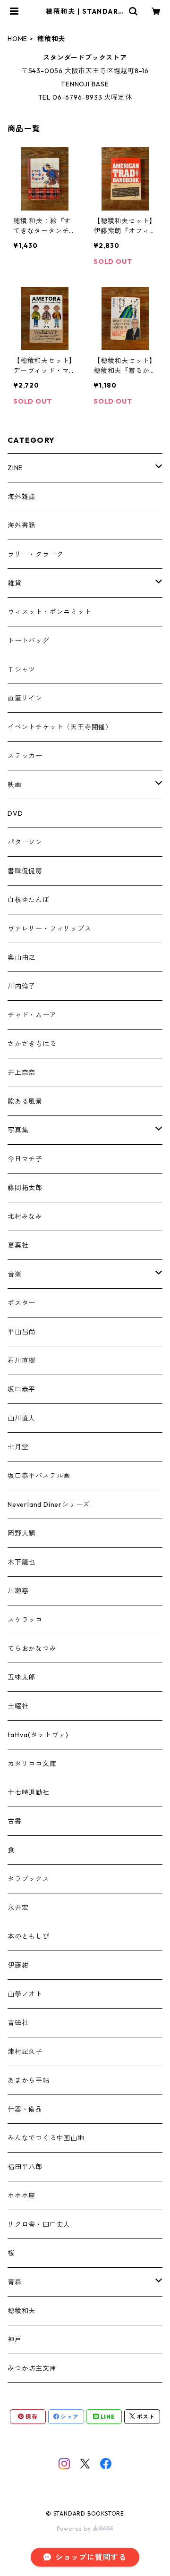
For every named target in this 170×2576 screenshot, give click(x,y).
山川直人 (21, 1418)
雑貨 (15, 583)
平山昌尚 (21, 1332)
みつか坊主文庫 (32, 2368)
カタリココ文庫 (32, 1764)
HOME (17, 39)
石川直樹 (21, 1360)
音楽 (15, 1274)
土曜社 (18, 1706)
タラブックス (29, 1879)
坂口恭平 (21, 1389)
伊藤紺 (18, 1965)
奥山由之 (21, 957)
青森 (15, 2282)
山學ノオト (25, 1994)
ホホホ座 (21, 2196)
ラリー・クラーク (35, 554)
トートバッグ (29, 641)
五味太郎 (21, 1677)
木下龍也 (21, 1562)
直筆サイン (25, 698)
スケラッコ (25, 1620)
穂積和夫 (21, 2311)
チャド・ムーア (32, 1015)
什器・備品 (25, 2109)
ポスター (21, 1303)
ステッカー (25, 756)
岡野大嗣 (21, 1533)
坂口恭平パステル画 (39, 1476)
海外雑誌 (21, 497)
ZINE (15, 468)
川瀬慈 (18, 1591)
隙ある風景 (25, 1101)
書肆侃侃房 (25, 871)
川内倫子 (21, 986)
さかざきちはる (32, 1044)
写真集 (18, 1130)
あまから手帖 (29, 2080)
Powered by (75, 2529)
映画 (15, 785)
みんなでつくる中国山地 (46, 2138)
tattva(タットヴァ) (38, 1735)
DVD (15, 813)
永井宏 (18, 1908)
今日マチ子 (25, 1159)
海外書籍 (21, 525)
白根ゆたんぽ (29, 900)
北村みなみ (25, 1216)
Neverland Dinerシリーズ (49, 1504)
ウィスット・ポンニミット (50, 612)
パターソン (25, 842)
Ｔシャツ (21, 669)
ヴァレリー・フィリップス (50, 929)
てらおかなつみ (32, 1648)
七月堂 (18, 1447)
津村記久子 (25, 2052)
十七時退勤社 (29, 1792)
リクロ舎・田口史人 (39, 2224)
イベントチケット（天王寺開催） (60, 727)
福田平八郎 (25, 2167)
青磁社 (18, 2023)
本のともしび (29, 1936)
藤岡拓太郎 (25, 1188)
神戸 (15, 2340)
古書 (15, 1821)
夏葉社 (18, 1245)
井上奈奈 (21, 1073)
